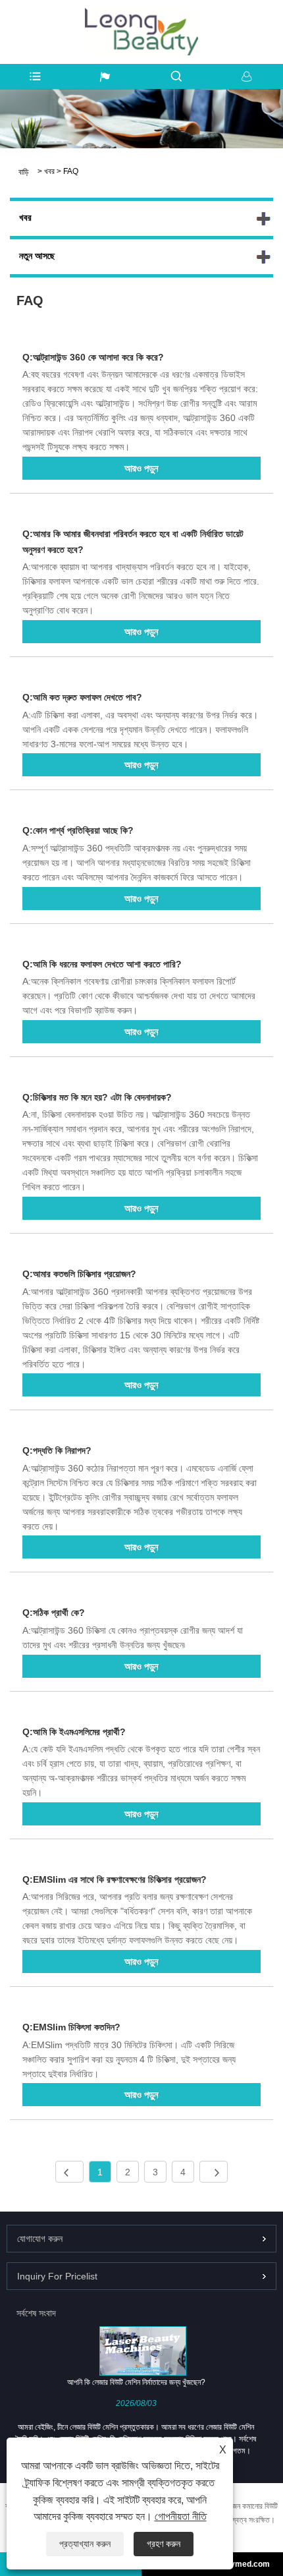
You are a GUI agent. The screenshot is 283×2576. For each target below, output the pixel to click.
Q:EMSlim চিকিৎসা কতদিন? (71, 2027)
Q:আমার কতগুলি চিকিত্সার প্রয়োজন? (79, 1274)
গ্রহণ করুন (164, 2544)
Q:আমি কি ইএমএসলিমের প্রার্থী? (74, 1732)
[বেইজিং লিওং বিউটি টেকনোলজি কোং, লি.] (141, 14)
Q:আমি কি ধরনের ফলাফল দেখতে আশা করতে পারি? (102, 964)
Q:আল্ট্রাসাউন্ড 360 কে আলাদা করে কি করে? (93, 357)
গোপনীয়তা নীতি (181, 2516)
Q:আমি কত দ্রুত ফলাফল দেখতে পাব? (82, 697)
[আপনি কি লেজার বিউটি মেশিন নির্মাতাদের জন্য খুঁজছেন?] (143, 2351)
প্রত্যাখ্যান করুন (85, 2544)
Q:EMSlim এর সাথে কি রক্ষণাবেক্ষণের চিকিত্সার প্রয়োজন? (115, 1879)
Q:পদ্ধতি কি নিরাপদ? (57, 1450)
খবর (49, 171)
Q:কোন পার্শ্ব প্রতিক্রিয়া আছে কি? (78, 830)
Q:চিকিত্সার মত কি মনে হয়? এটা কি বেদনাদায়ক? (97, 1097)
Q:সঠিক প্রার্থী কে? (54, 1613)
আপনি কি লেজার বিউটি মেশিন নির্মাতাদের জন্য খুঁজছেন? (136, 2382)
